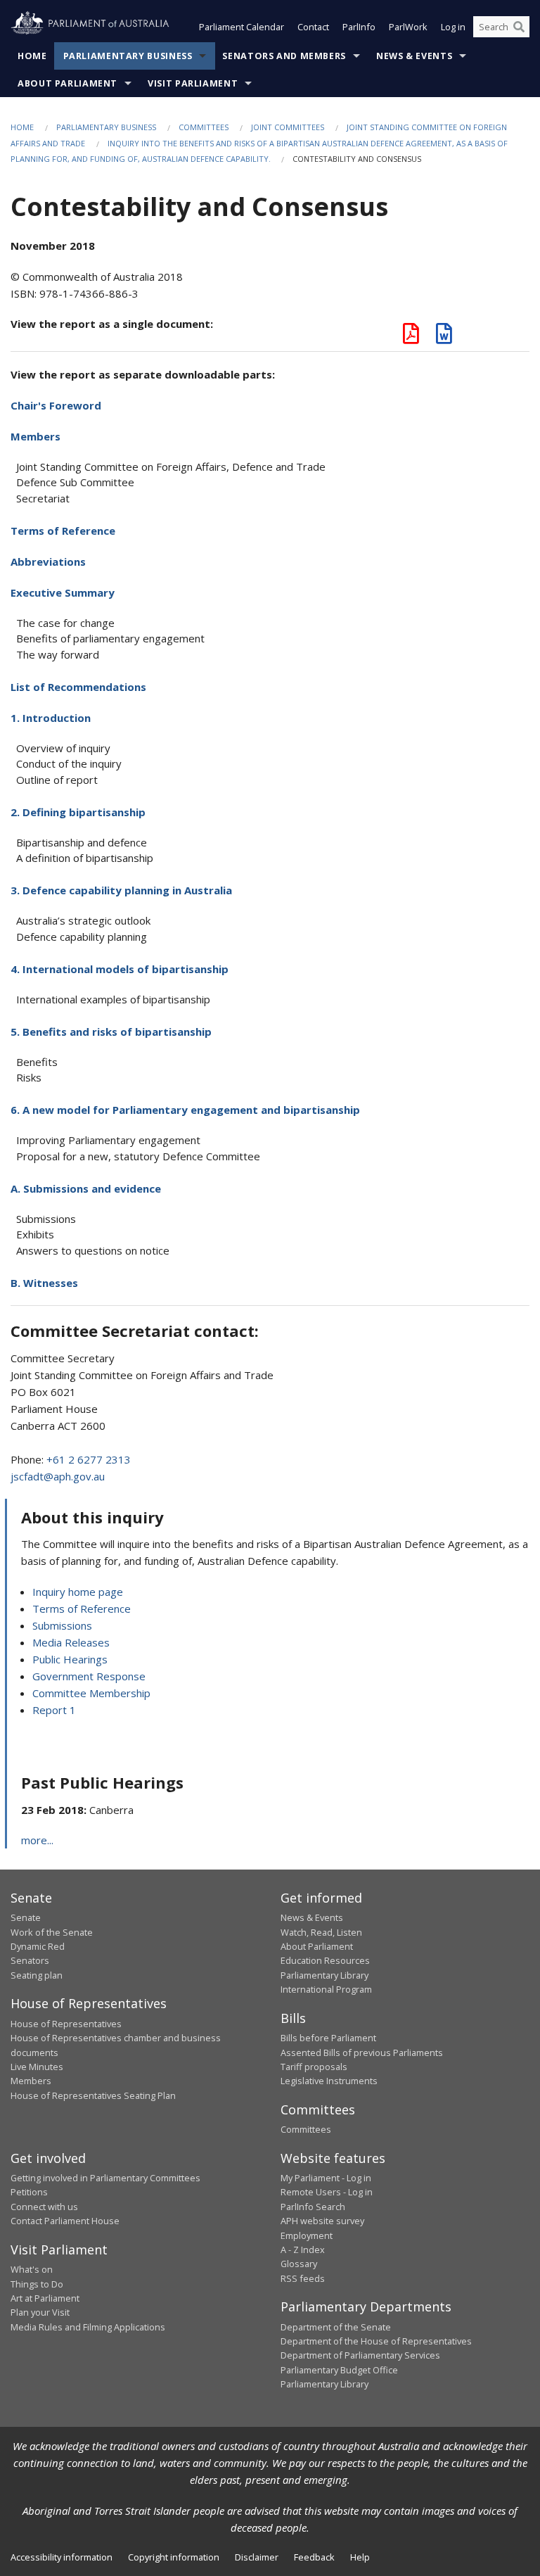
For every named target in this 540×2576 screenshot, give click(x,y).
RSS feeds (303, 2278)
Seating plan (37, 1975)
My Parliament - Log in (326, 2178)
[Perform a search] (519, 27)
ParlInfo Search (313, 2207)
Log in (453, 27)
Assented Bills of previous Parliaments (362, 2052)
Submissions (62, 1625)
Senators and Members (284, 56)
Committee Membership (91, 1693)
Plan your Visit (40, 2312)
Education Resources (325, 1960)
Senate (26, 1917)
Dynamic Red (38, 1946)
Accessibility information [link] (62, 2557)
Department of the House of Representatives (376, 2341)
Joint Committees (288, 127)
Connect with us (44, 2207)
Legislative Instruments (329, 2081)
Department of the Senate (336, 2327)
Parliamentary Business (128, 56)
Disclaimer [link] (257, 2557)
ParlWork (408, 27)
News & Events (414, 56)
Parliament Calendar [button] (242, 27)
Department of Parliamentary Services (360, 2355)
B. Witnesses (44, 1283)
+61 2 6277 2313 (89, 1459)
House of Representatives (66, 2024)
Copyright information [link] (174, 2557)
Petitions (29, 2192)
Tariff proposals (314, 2067)
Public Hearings (70, 1659)
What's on (32, 2269)
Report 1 (54, 1710)
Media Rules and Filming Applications (88, 2327)
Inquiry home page (78, 1592)
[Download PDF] (411, 337)
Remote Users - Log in (327, 2192)
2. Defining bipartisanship (78, 812)
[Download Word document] (444, 337)
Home (32, 56)
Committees (204, 127)
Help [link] (360, 2557)
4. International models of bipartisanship (120, 969)
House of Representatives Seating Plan (93, 2095)
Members (36, 436)
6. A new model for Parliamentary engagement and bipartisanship (185, 1110)
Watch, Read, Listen (321, 1932)
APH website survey (322, 2221)
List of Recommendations (78, 687)
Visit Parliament (193, 83)
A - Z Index (303, 2250)
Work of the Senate (52, 1932)
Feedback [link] (314, 2557)
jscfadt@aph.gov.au (58, 1476)
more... (37, 1840)
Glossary (299, 2264)
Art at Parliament (45, 2298)
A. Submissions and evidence (86, 1188)
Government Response (89, 1676)
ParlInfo (359, 27)
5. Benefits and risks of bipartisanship (111, 1032)
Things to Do (37, 2284)
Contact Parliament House (65, 2221)
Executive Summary (63, 592)
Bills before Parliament (328, 2038)
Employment (307, 2235)
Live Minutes (37, 2067)
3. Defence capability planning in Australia (121, 890)
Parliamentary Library (324, 1975)
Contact (313, 27)
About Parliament (67, 83)
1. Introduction (51, 718)
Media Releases (71, 1642)
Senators (30, 1960)
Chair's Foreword (56, 405)
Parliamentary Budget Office (339, 2370)
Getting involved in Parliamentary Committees (105, 2178)
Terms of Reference (63, 531)
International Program (326, 1989)
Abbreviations (48, 561)
